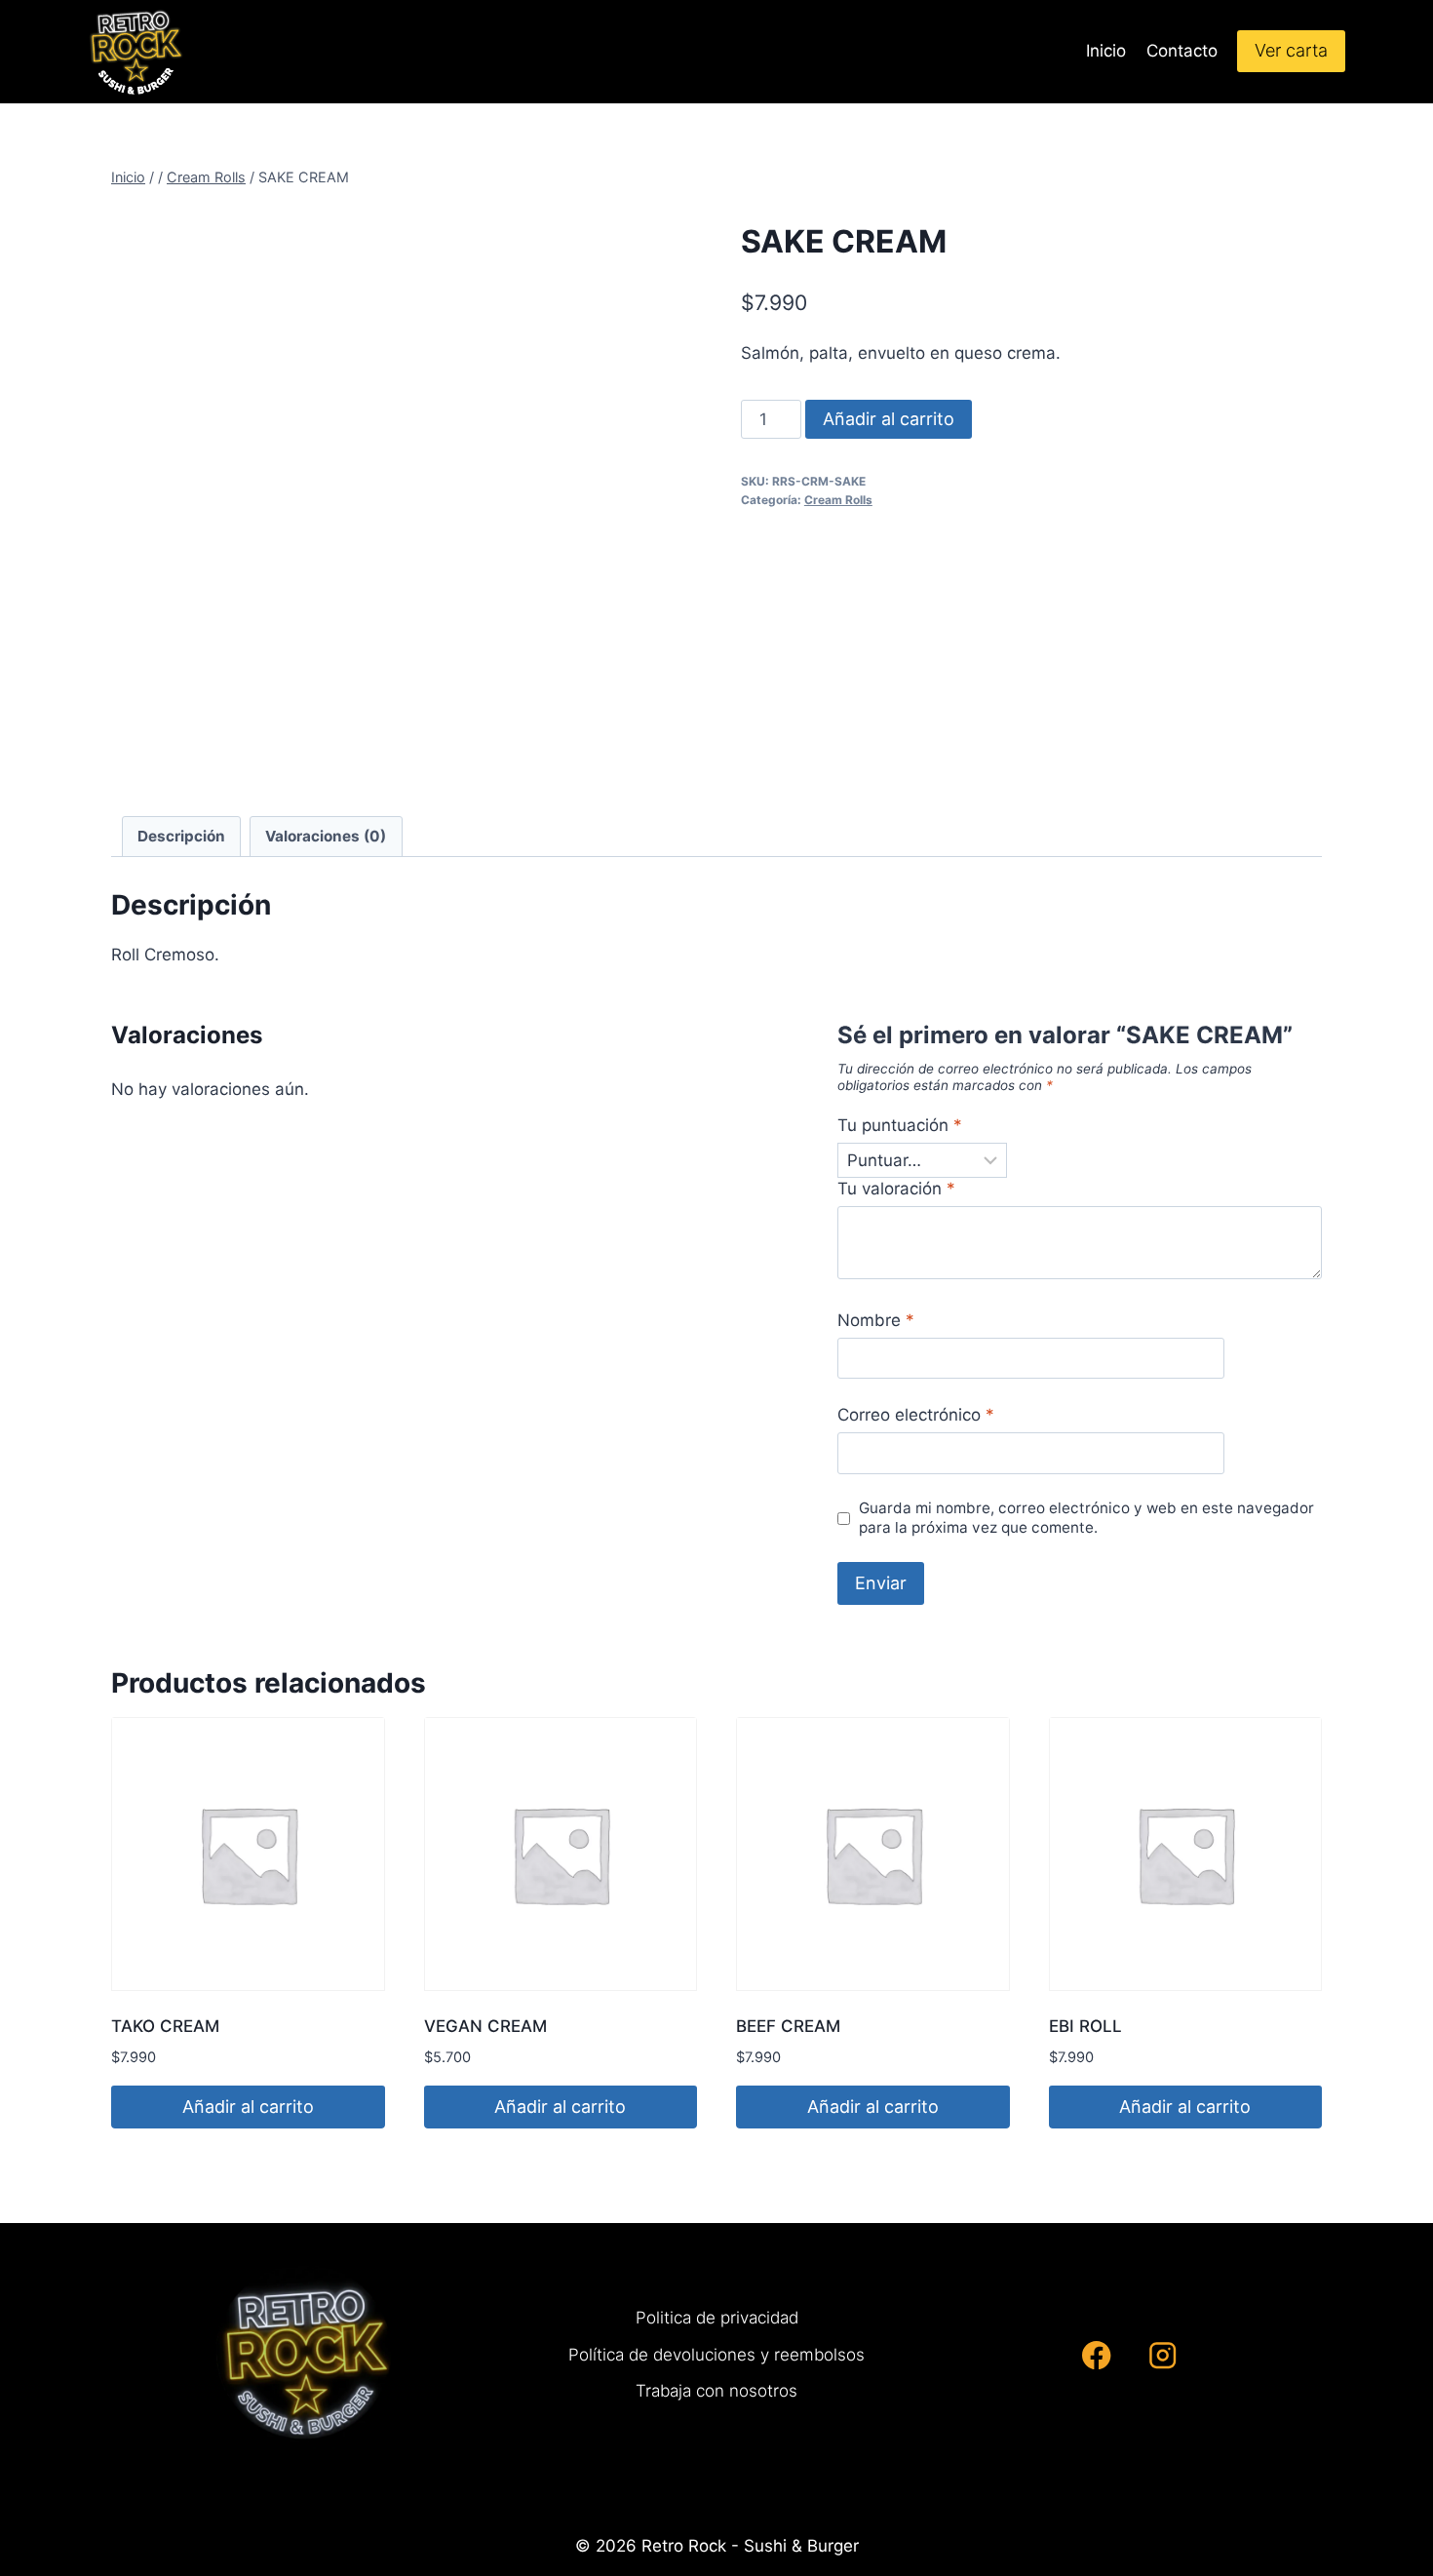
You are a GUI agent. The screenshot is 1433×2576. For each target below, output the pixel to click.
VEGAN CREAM (485, 2026)
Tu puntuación (900, 1125)
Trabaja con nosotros (716, 2391)
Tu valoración (896, 1189)
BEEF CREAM (788, 2026)
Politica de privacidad (717, 2318)
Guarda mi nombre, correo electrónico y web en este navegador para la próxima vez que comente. (1086, 1518)
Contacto (1182, 51)
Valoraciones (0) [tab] (326, 836)
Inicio (1106, 51)
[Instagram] (1162, 2355)
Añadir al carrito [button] (248, 2107)
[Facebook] (1097, 2355)
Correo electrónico (916, 1415)
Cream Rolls (838, 500)
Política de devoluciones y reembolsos (716, 2355)
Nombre (876, 1320)
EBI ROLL (1085, 2026)
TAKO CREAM (165, 2026)
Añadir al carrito (889, 419)
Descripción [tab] (181, 836)
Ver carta (1291, 50)
